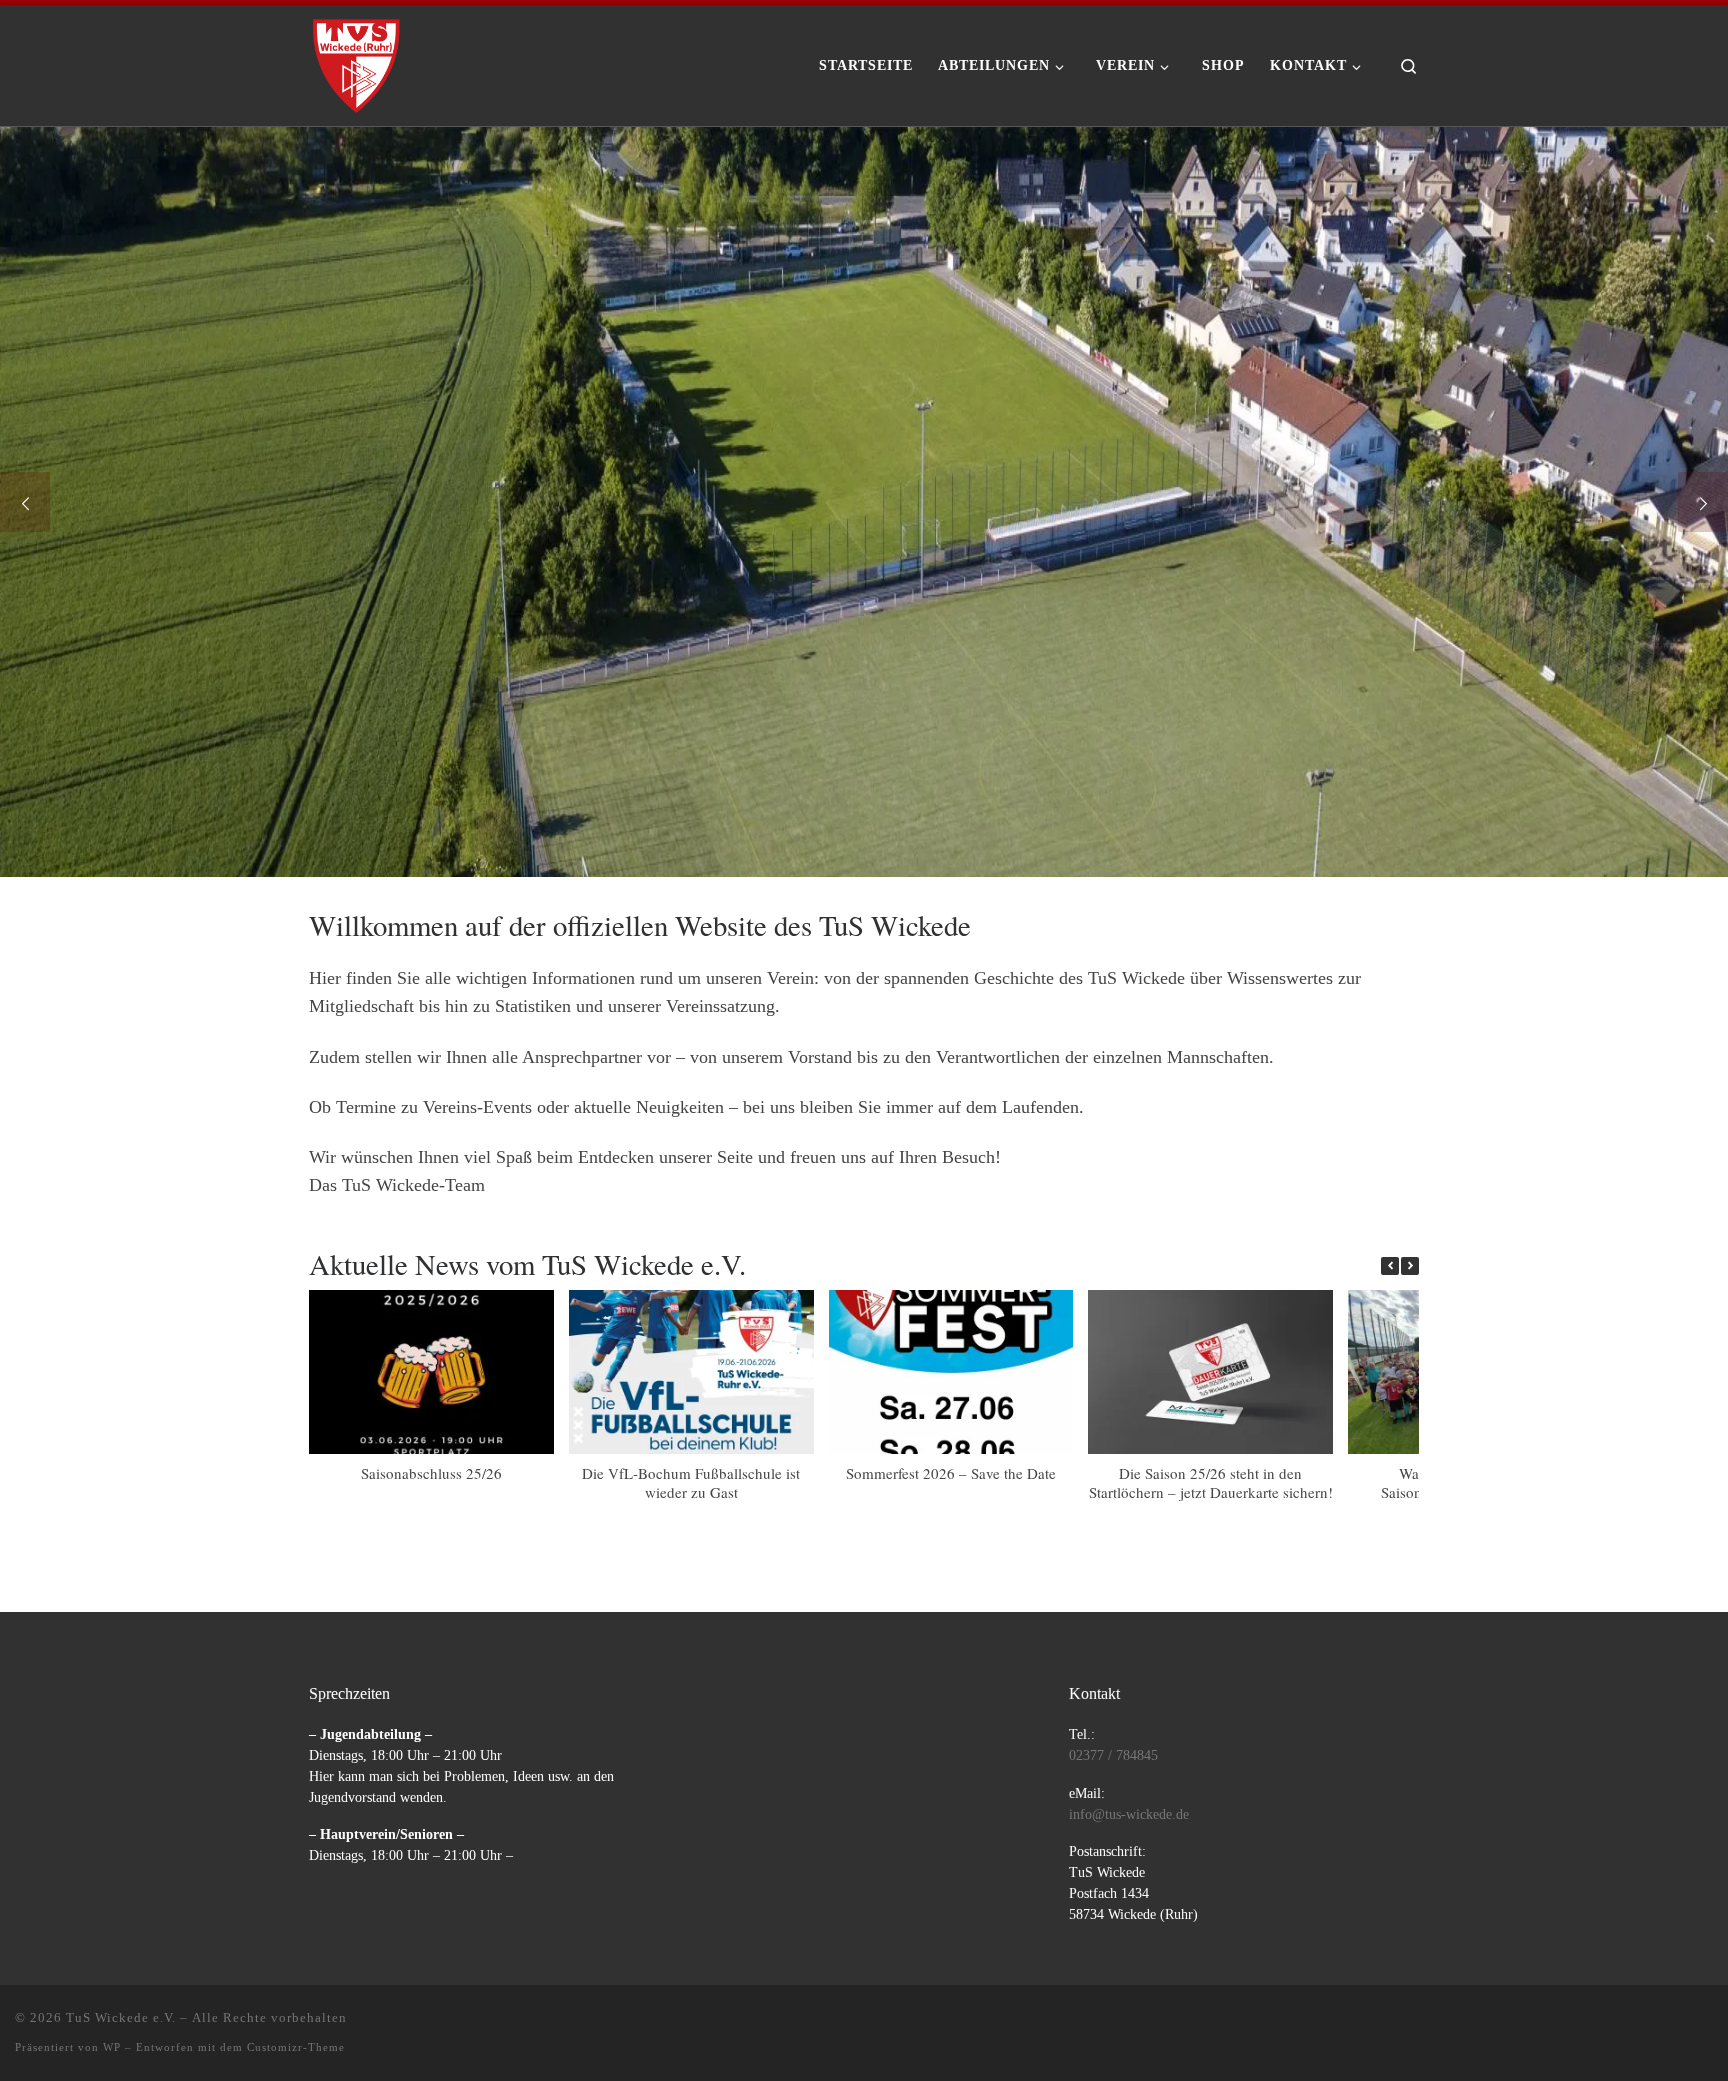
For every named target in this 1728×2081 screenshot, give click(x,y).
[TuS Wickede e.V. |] (356, 59)
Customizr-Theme (296, 2047)
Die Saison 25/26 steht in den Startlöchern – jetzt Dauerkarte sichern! (1211, 1482)
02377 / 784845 (1113, 1755)
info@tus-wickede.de (1129, 1814)
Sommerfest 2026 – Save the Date (951, 1473)
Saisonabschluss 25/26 (431, 1473)
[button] (1410, 1266)
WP (112, 2047)
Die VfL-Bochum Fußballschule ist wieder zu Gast (691, 1482)
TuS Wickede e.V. (121, 2017)
